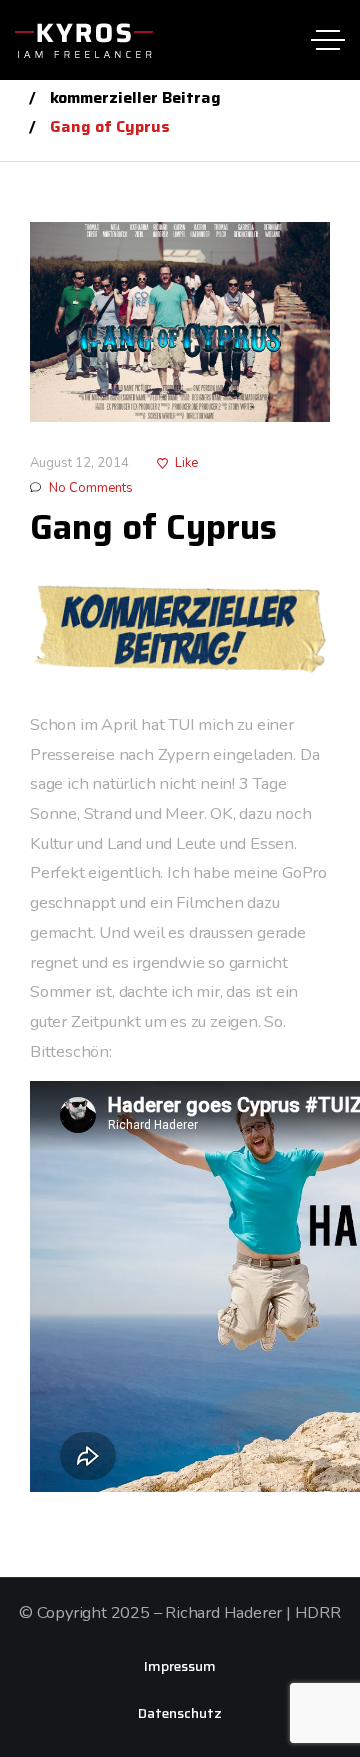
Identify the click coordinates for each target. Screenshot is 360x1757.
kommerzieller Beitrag (135, 97)
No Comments (91, 488)
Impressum (180, 1666)
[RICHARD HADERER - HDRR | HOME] (84, 40)
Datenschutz (180, 1713)
